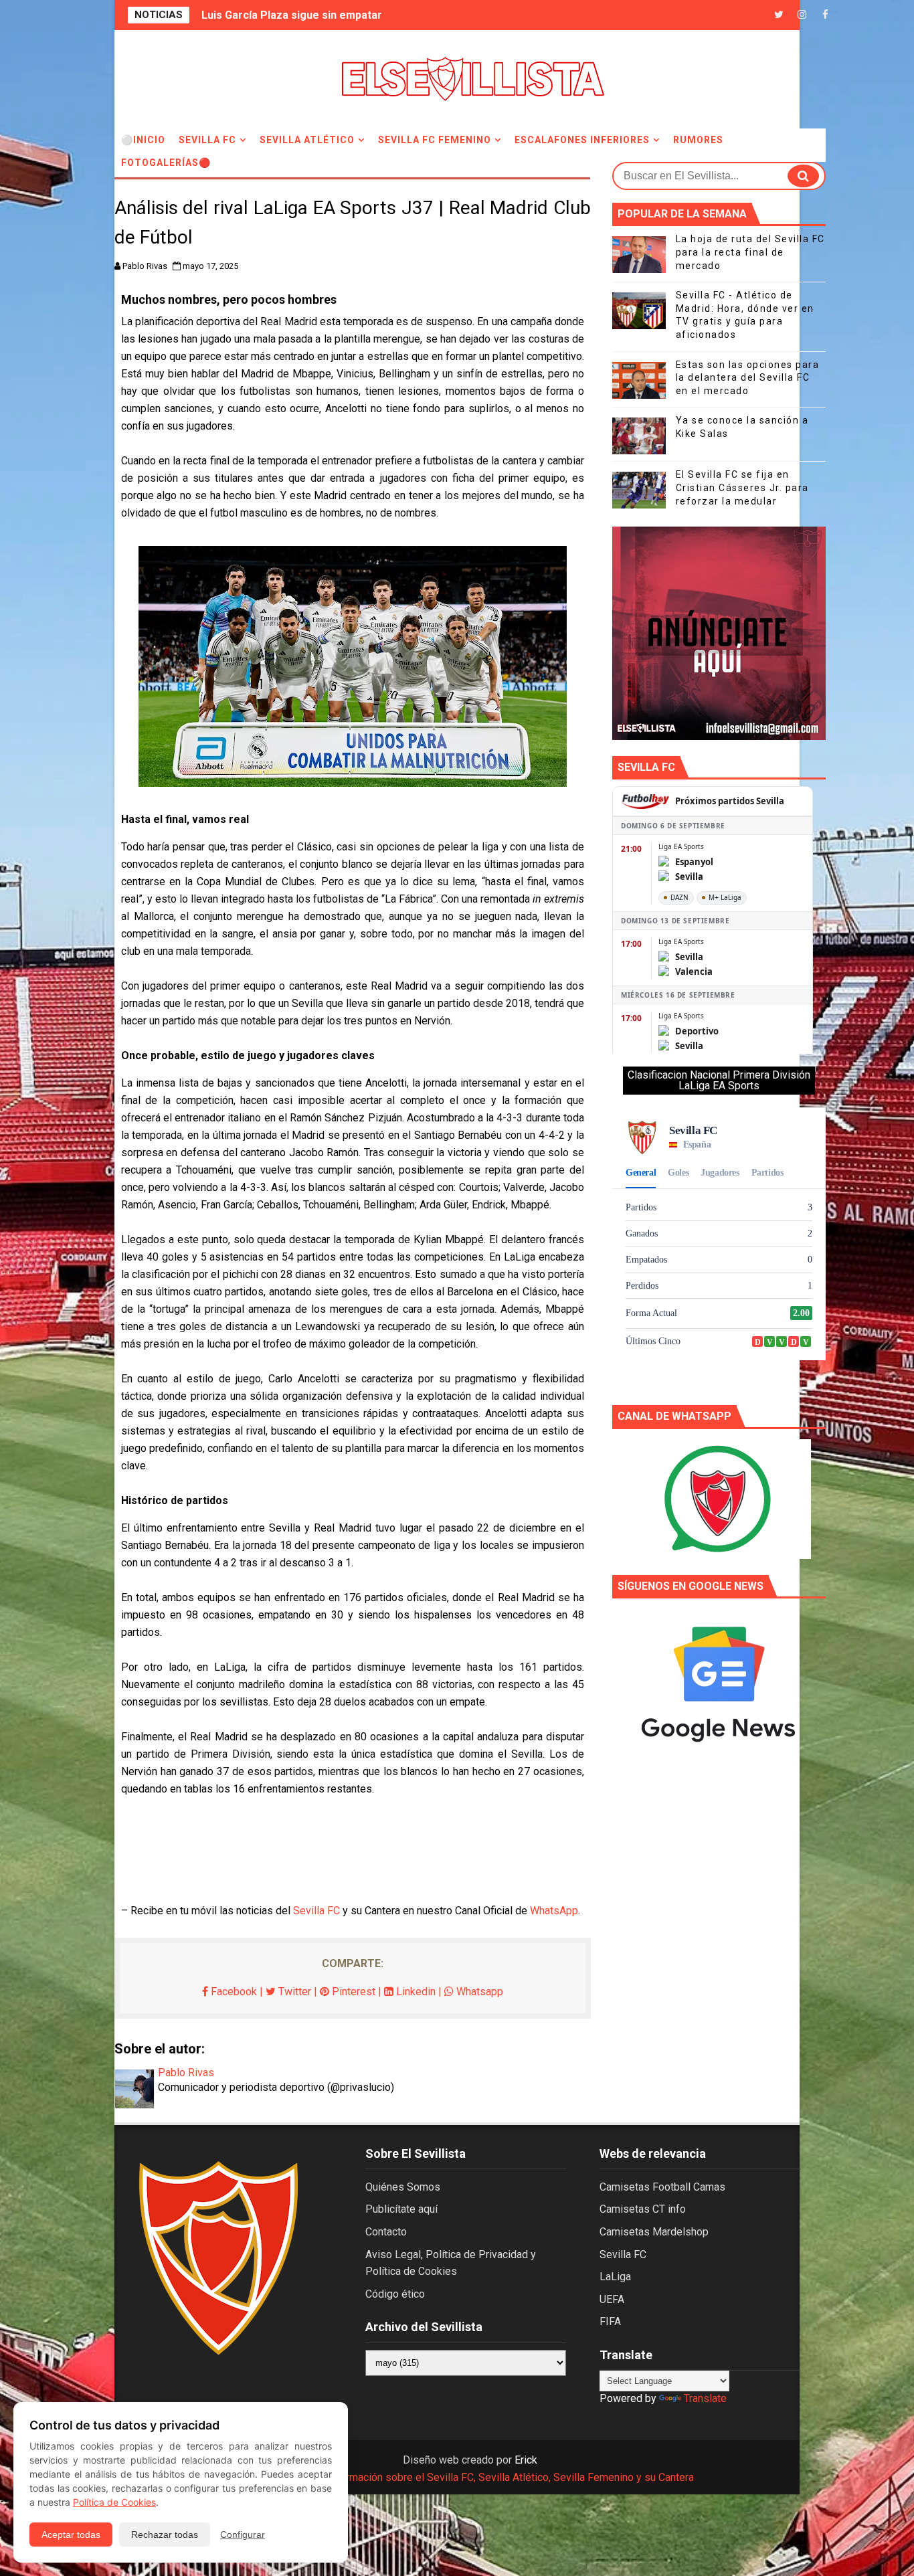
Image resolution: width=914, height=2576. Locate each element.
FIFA (610, 2321)
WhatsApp (554, 1911)
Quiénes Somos (403, 2187)
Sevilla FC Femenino (435, 140)
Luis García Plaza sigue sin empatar (292, 15)
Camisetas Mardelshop (654, 2232)
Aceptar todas (71, 2535)
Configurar (243, 2535)
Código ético (395, 2294)
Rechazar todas (165, 2535)
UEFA (612, 2299)
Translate (705, 2398)
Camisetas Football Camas (662, 2187)
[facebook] (826, 15)
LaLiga (615, 2277)
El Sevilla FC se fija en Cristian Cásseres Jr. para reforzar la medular (742, 487)
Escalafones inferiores (582, 140)
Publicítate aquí (401, 2209)
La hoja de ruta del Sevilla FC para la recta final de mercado (750, 252)
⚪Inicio (143, 140)
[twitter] (779, 15)
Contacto (386, 2232)
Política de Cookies (114, 2502)
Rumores (698, 140)
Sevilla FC (207, 140)
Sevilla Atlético (307, 140)
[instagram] (802, 15)
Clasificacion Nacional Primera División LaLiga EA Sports (719, 1080)
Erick (526, 2460)
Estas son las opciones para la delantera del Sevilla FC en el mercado (748, 378)
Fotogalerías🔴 (166, 163)
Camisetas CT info (643, 2209)
